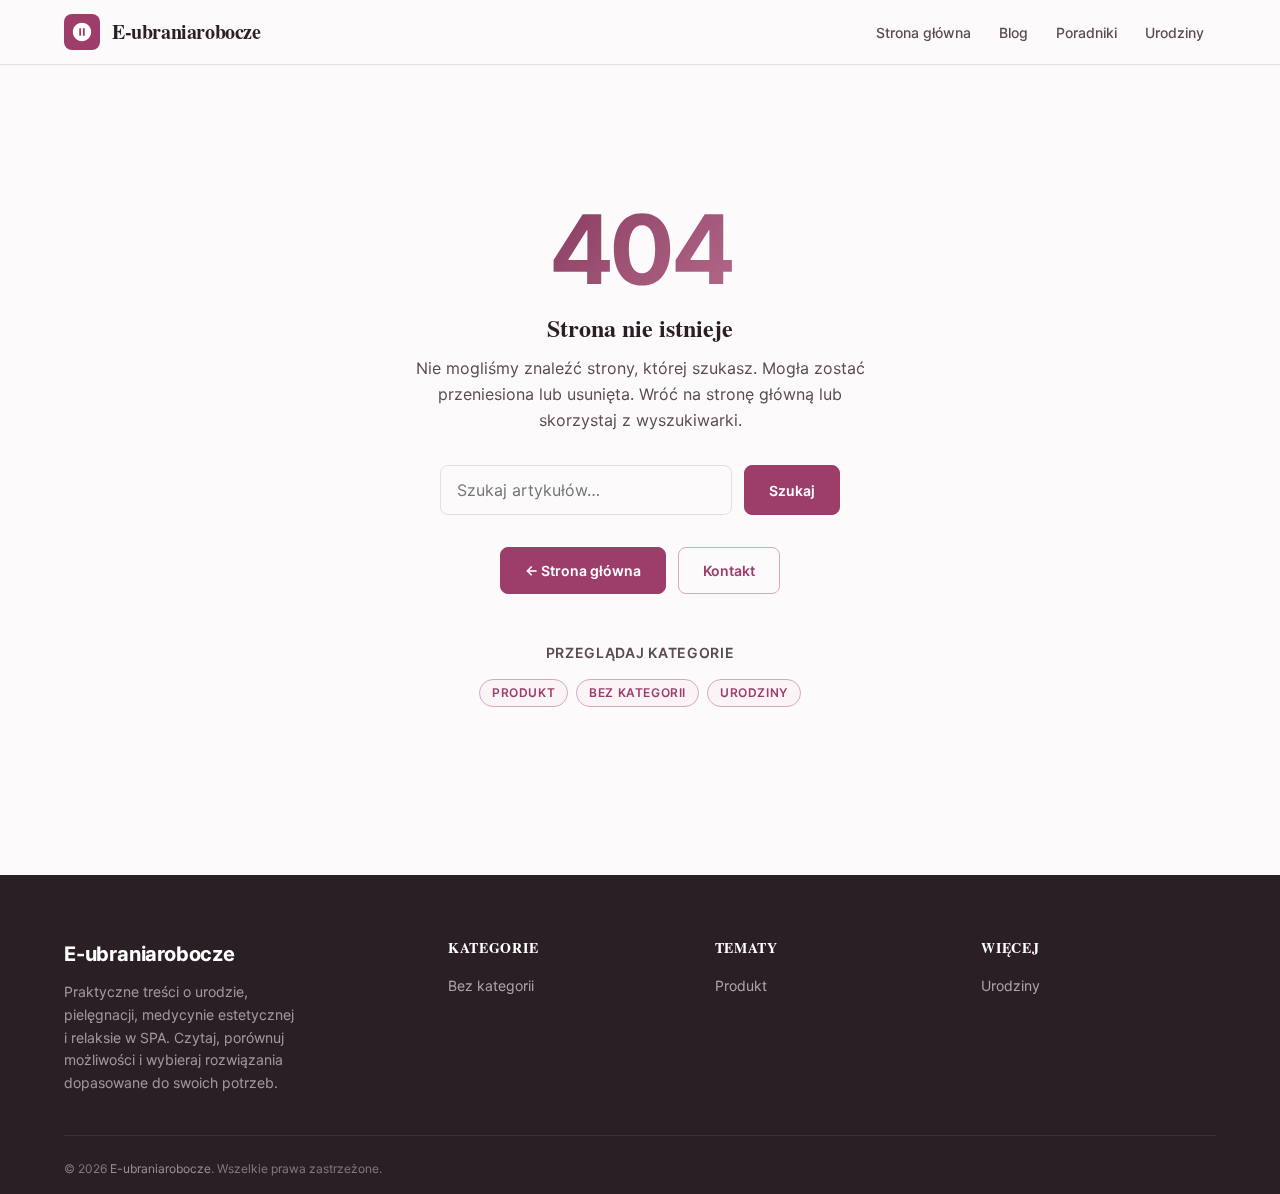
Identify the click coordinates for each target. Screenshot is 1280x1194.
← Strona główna (583, 570)
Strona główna (923, 32)
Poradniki (1086, 32)
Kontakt (729, 570)
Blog (1013, 32)
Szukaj (792, 490)
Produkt (523, 692)
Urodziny (1174, 32)
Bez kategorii (637, 692)
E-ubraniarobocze (160, 1168)
